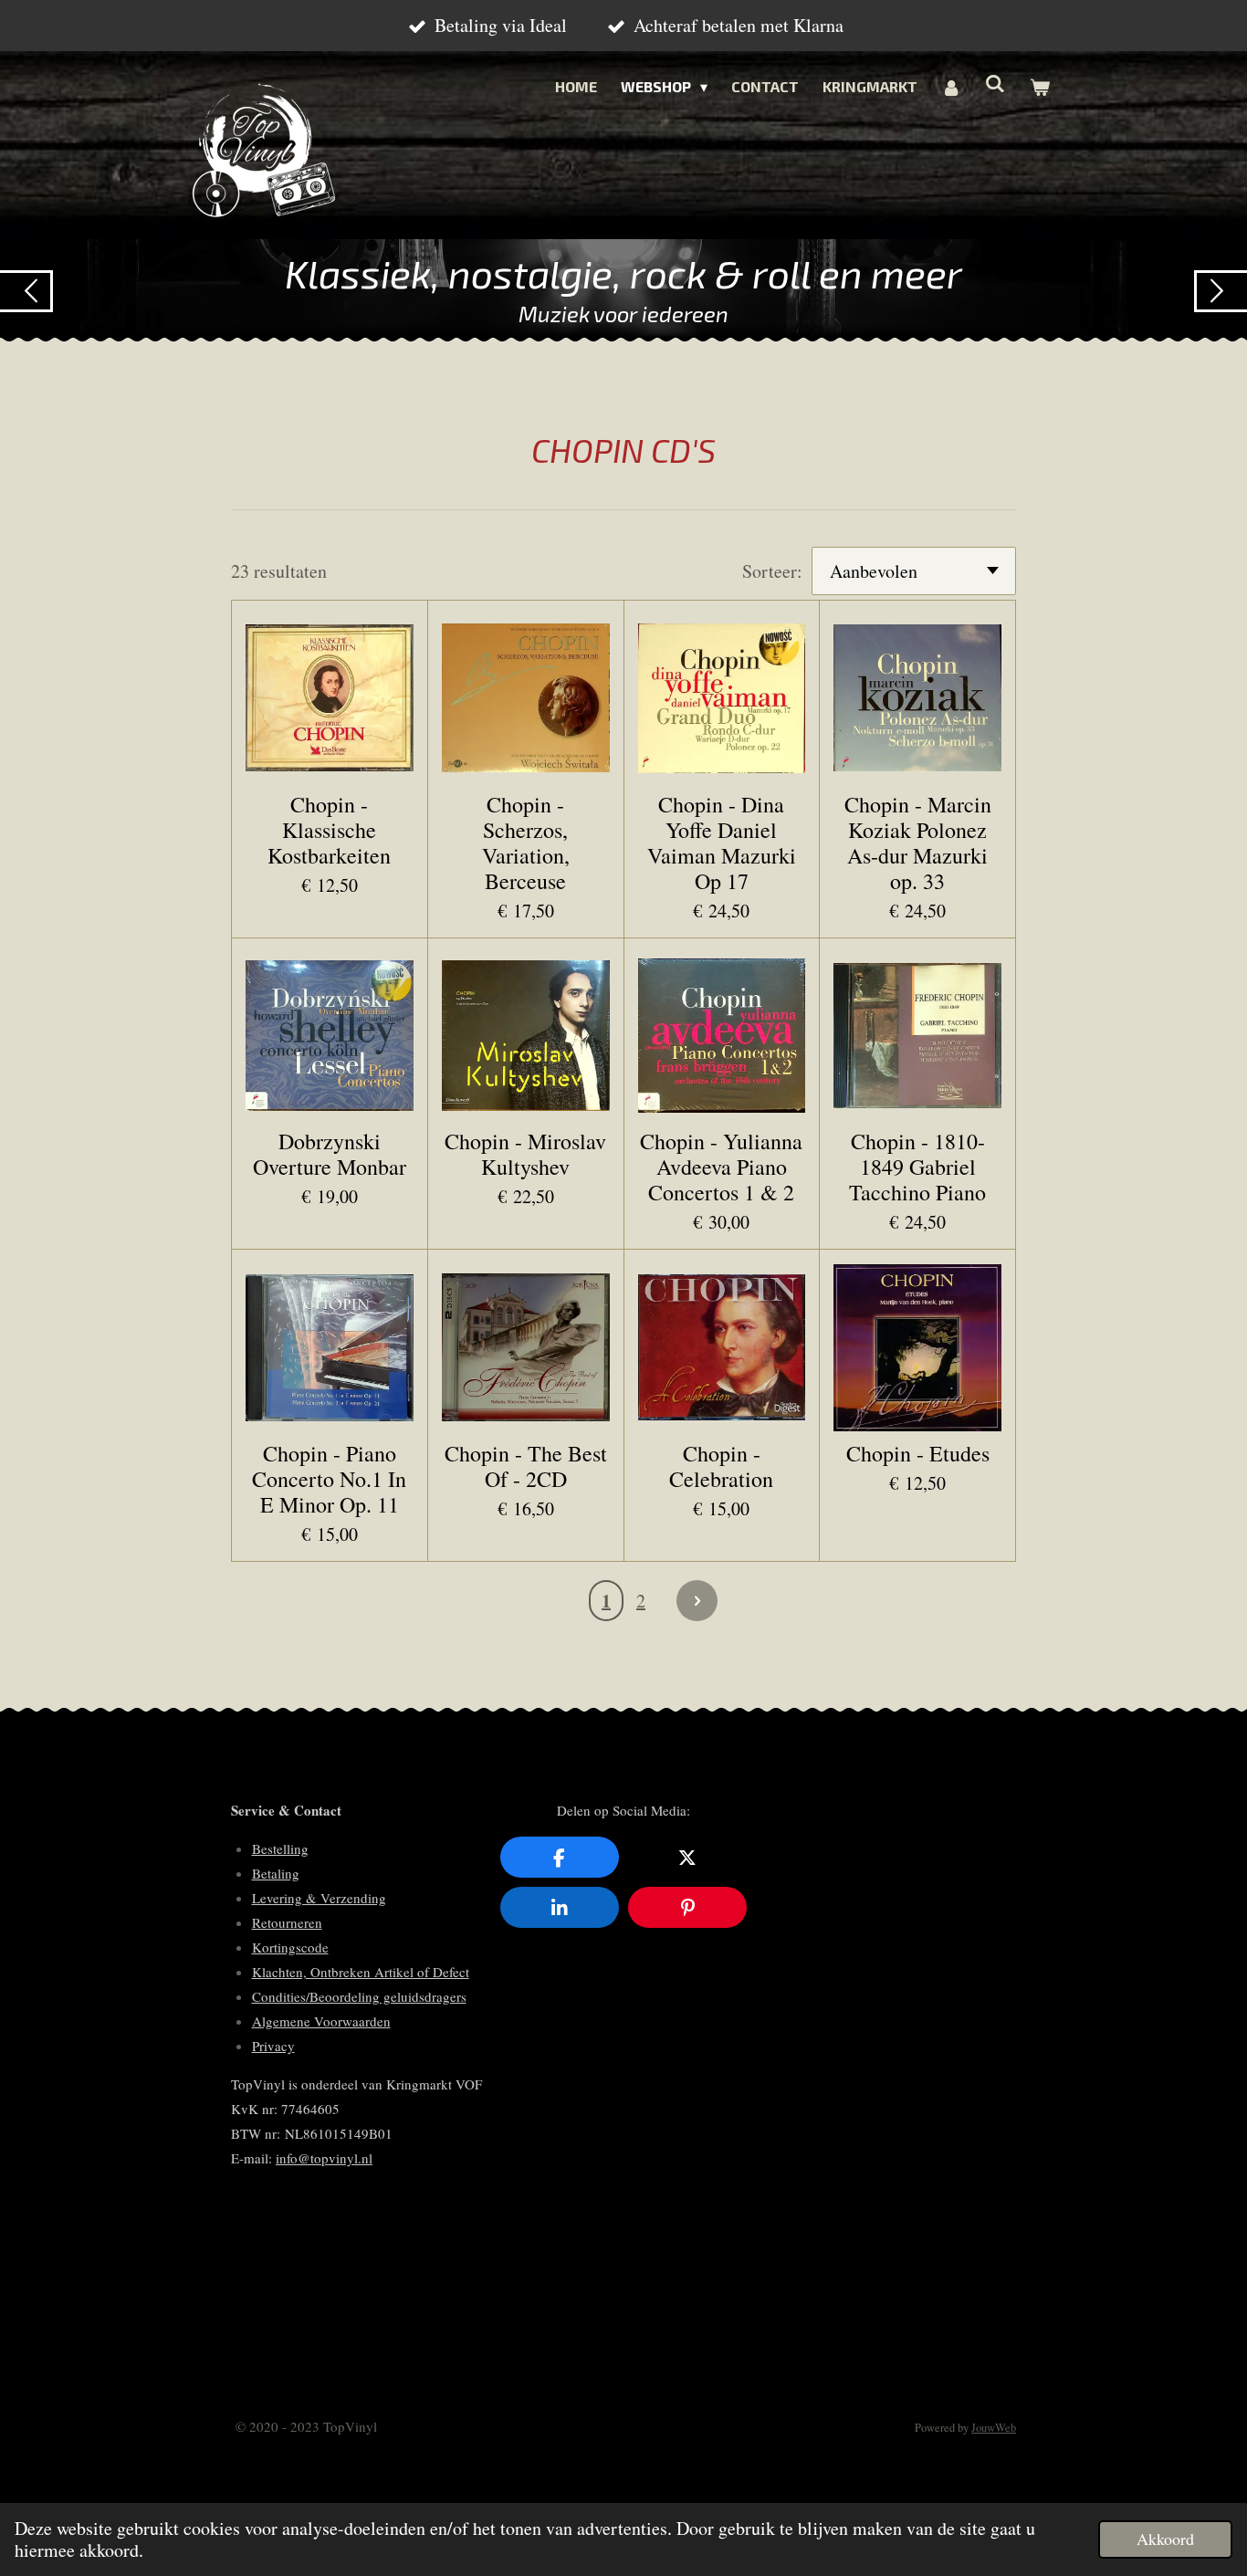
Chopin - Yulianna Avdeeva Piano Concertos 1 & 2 (721, 1167)
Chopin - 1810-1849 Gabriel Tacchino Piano (917, 1167)
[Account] (951, 87)
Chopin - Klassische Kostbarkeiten (329, 830)
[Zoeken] (995, 83)
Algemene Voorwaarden (321, 2021)
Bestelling (280, 1848)
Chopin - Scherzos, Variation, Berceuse (526, 843)
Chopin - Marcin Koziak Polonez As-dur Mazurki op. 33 (918, 843)
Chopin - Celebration (721, 1466)
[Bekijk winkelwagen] (1040, 87)
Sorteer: (772, 571)
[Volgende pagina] (697, 1601)
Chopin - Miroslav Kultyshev (525, 1154)
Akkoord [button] (1165, 2539)
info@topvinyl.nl (324, 2158)
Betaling (276, 1873)
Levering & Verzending (319, 1898)
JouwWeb (994, 2428)
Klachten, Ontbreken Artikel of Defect (361, 1972)
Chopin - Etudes (918, 1453)
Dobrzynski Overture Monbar (330, 1154)
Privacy (273, 2046)
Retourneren (287, 1922)
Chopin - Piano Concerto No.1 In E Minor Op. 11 (329, 1479)
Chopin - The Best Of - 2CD (526, 1466)
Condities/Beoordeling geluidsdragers (359, 1996)
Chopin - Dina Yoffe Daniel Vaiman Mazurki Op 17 (722, 843)
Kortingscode (290, 1947)
